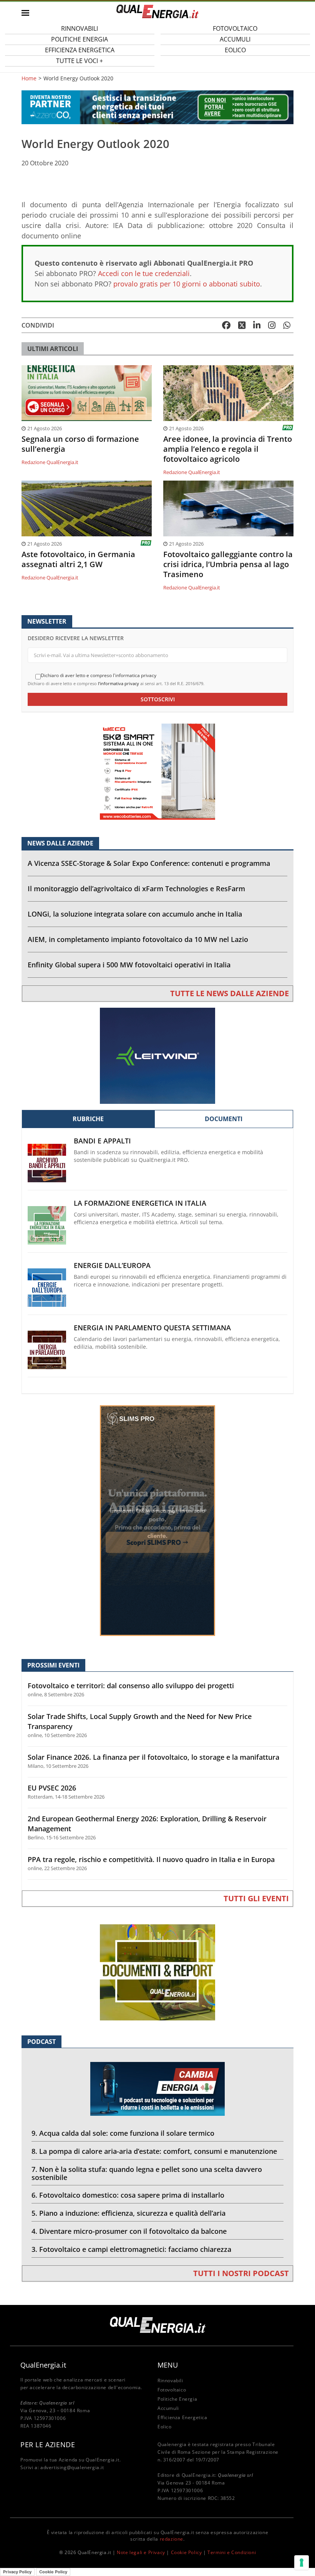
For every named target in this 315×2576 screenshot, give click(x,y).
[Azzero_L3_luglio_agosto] (157, 107)
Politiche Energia (177, 2399)
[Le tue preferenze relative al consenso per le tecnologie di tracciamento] (302, 2563)
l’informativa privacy (119, 683)
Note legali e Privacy (141, 2552)
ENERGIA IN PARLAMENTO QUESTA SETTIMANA (152, 1328)
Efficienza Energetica (182, 2417)
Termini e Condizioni (232, 2552)
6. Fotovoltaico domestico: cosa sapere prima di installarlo (128, 2195)
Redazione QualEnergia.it (50, 462)
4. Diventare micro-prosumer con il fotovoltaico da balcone (129, 2231)
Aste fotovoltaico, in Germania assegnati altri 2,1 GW (78, 559)
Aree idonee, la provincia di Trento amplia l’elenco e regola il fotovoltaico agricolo (228, 449)
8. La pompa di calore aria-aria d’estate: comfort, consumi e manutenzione (154, 2151)
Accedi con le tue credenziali (144, 273)
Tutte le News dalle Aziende (230, 993)
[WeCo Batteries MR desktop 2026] (157, 771)
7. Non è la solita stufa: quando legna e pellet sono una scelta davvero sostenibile (147, 2173)
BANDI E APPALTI (102, 1141)
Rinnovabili (170, 2380)
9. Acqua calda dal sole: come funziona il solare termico (123, 2133)
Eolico (235, 50)
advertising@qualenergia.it (72, 2467)
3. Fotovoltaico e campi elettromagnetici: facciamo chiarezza (131, 2249)
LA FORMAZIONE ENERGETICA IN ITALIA (140, 1203)
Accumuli (168, 2408)
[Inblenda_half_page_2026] (157, 1520)
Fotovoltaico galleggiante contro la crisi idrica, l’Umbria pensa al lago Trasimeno (228, 564)
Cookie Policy (187, 2552)
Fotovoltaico (172, 2390)
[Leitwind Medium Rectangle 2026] (157, 1055)
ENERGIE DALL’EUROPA (112, 1266)
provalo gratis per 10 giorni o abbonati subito (187, 284)
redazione (172, 2539)
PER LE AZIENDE (48, 2445)
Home (29, 78)
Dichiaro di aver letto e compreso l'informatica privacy (99, 676)
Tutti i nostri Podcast (241, 2273)
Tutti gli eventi (256, 1898)
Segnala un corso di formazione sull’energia (80, 444)
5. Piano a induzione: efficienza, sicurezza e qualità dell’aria (128, 2213)
